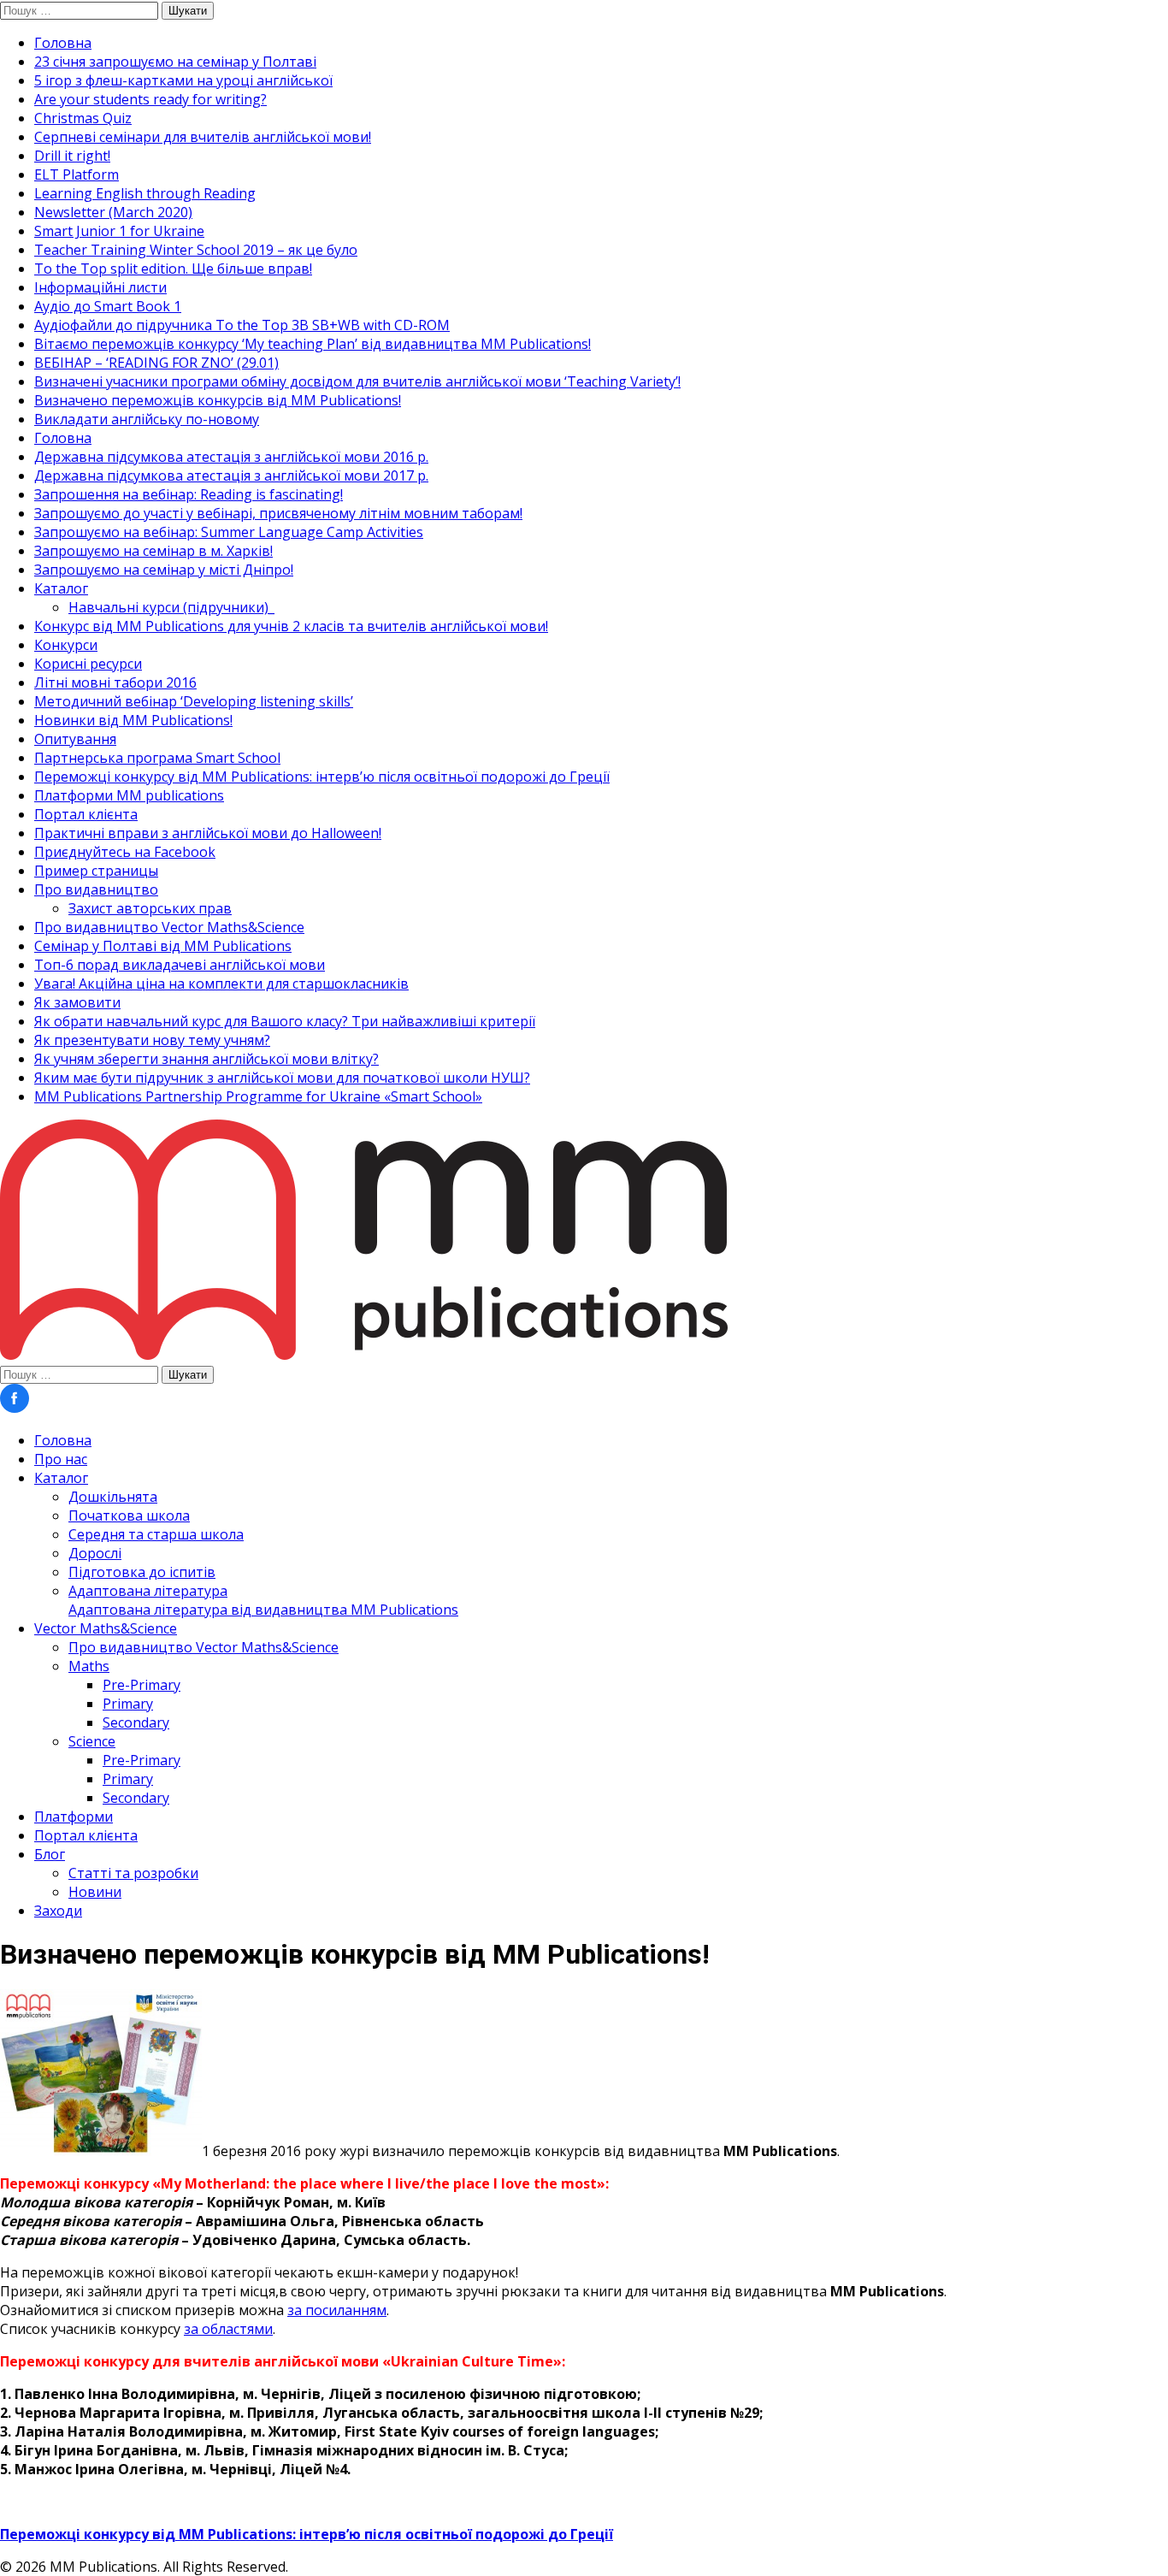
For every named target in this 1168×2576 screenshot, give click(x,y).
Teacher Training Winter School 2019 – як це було (196, 250)
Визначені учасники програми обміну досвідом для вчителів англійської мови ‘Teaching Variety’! (357, 381)
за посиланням (337, 2310)
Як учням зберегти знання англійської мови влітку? (206, 1059)
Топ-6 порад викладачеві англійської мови (180, 965)
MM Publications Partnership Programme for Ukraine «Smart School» (258, 1096)
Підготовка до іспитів (142, 1572)
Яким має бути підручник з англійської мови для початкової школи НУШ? (282, 1078)
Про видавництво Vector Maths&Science (169, 927)
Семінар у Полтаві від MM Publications (163, 946)
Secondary (136, 1722)
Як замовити (77, 1002)
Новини (95, 1892)
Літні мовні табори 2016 (115, 682)
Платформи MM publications (129, 795)
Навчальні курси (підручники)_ (171, 607)
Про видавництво (96, 889)
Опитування (75, 739)
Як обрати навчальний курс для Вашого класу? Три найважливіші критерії (285, 1021)
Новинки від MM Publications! (133, 720)
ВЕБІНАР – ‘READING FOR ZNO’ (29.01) (156, 363)
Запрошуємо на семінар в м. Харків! (153, 551)
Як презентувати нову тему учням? (152, 1040)
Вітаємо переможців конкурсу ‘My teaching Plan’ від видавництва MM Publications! (313, 344)
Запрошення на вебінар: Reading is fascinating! (189, 494)
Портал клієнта (86, 814)
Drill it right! (72, 156)
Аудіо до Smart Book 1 (108, 306)
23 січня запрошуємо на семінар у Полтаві (175, 62)
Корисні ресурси (88, 664)
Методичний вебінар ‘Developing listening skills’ (194, 701)
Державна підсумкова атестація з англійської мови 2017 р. (231, 476)
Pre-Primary (142, 1685)
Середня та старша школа (156, 1534)
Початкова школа (129, 1515)
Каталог (61, 588)
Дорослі (95, 1553)
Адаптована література (263, 1600)
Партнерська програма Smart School (157, 758)
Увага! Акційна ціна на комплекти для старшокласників (221, 984)
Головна (63, 43)
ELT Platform (77, 174)
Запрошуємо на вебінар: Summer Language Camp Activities (229, 532)
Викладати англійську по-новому (147, 419)
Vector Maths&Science (106, 1628)
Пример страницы (96, 871)
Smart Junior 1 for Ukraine (119, 231)
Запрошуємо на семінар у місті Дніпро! (164, 570)
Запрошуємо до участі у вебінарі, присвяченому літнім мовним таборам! (278, 513)
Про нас (61, 1459)
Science (92, 1741)
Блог (50, 1854)
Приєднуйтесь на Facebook (125, 852)
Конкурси (66, 645)
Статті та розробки (133, 1873)
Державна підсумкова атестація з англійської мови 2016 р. (231, 457)
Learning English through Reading (145, 193)
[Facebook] (15, 1408)
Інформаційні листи (100, 287)
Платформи (74, 1817)
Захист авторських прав (150, 908)
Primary (128, 1704)
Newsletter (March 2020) (113, 212)
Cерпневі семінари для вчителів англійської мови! (203, 137)
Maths (89, 1666)
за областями (228, 2329)
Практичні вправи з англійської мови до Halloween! (208, 833)
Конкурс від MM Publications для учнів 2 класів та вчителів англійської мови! (291, 626)
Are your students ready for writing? (150, 99)
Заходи (58, 1911)
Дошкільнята (113, 1497)
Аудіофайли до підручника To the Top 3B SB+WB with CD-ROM (242, 325)
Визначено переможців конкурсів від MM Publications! (218, 400)
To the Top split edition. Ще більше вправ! (173, 269)
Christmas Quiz (83, 118)
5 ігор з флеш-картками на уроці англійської (183, 80)
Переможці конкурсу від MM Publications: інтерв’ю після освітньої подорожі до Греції (322, 777)
